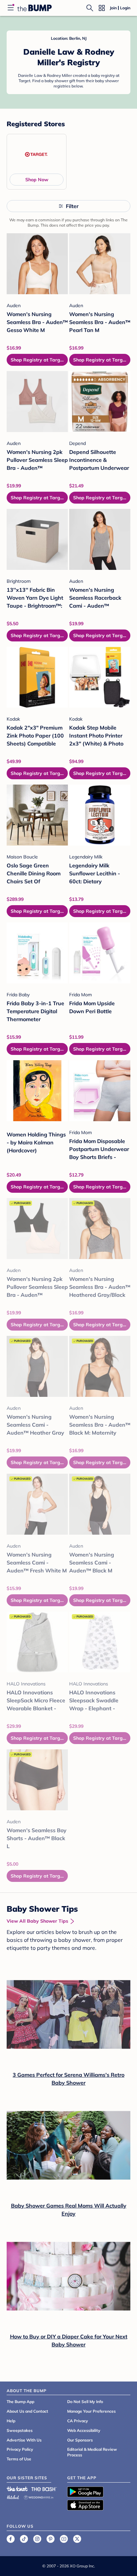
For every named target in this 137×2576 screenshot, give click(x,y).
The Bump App (20, 2402)
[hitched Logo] (13, 2496)
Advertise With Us (24, 2440)
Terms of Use (19, 2459)
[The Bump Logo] (35, 8)
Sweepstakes (20, 2430)
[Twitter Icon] (77, 2539)
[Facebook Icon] (11, 2539)
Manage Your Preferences (91, 2411)
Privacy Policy (20, 2449)
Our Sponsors (80, 2440)
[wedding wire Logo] (39, 2496)
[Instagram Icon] (37, 2539)
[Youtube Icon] (64, 2539)
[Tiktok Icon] (24, 2539)
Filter (72, 206)
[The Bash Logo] (44, 2489)
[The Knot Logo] (17, 2489)
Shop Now (37, 180)
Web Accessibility (84, 2430)
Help (11, 2421)
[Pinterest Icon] (51, 2539)
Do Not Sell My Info (85, 2402)
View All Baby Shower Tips (37, 1921)
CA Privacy (78, 2421)
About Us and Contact (27, 2411)
